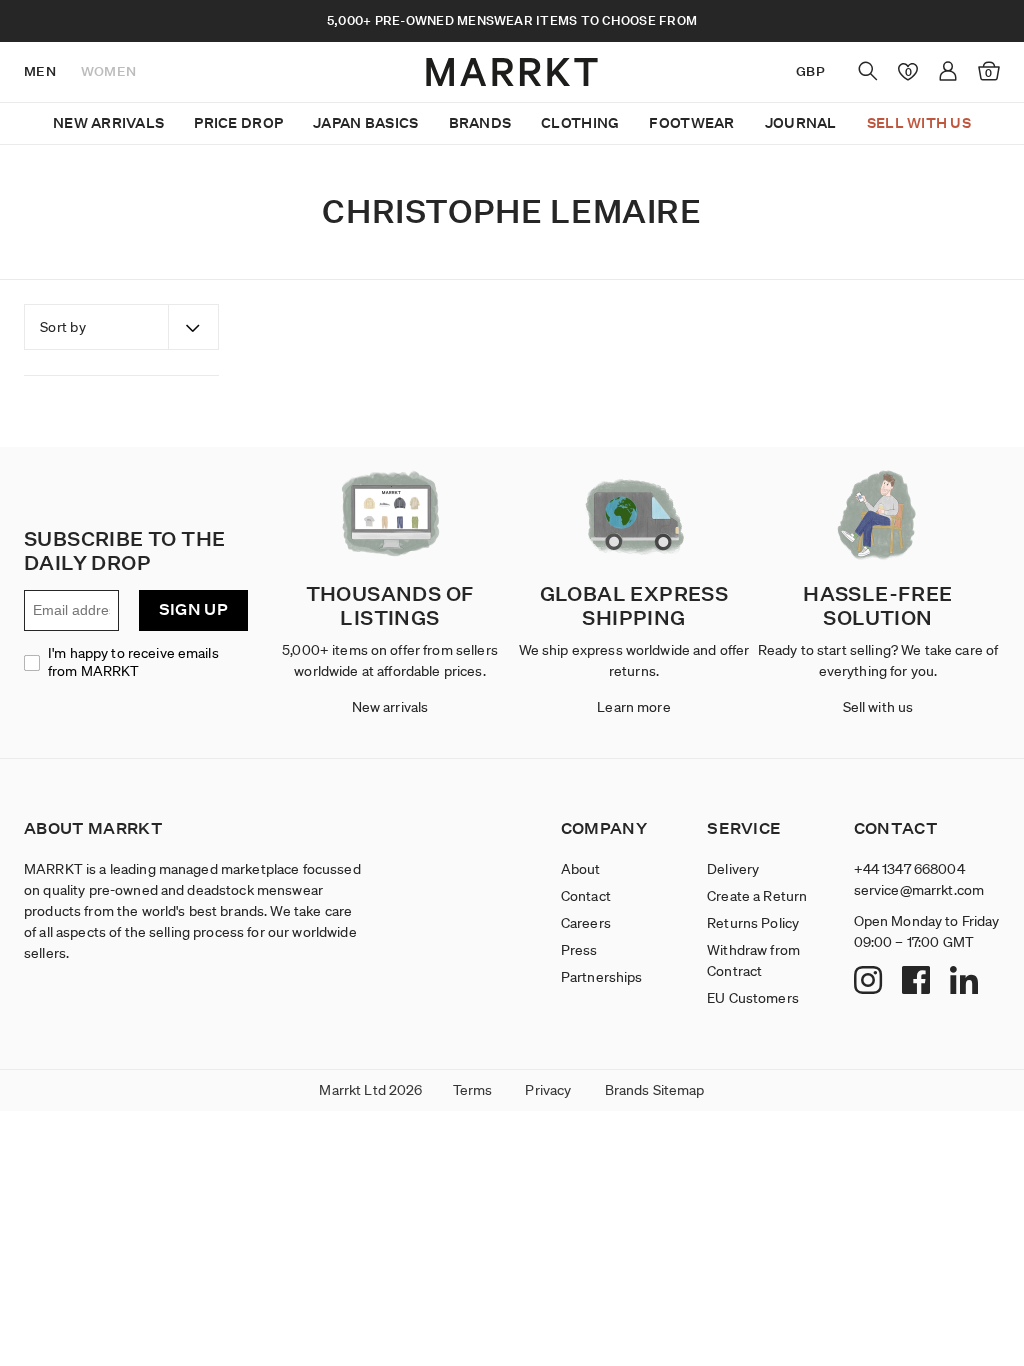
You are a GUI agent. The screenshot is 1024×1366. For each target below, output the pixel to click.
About (581, 869)
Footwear (691, 123)
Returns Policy (753, 923)
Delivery (733, 869)
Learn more (633, 707)
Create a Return (757, 896)
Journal (801, 123)
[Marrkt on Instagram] (870, 982)
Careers (586, 923)
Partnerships (602, 977)
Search (868, 71)
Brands (480, 123)
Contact (586, 896)
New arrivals (390, 707)
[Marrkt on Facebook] (918, 982)
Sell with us (878, 707)
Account (948, 71)
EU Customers (753, 998)
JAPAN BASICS (365, 123)
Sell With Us (919, 123)
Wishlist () (904, 71)
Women (108, 71)
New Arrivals (108, 123)
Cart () (988, 73)
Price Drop (238, 123)
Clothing (580, 123)
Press (579, 950)
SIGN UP (193, 609)
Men (40, 71)
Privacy (548, 1090)
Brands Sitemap (655, 1090)
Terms (473, 1090)
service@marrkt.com (919, 890)
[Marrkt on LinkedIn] (966, 982)
